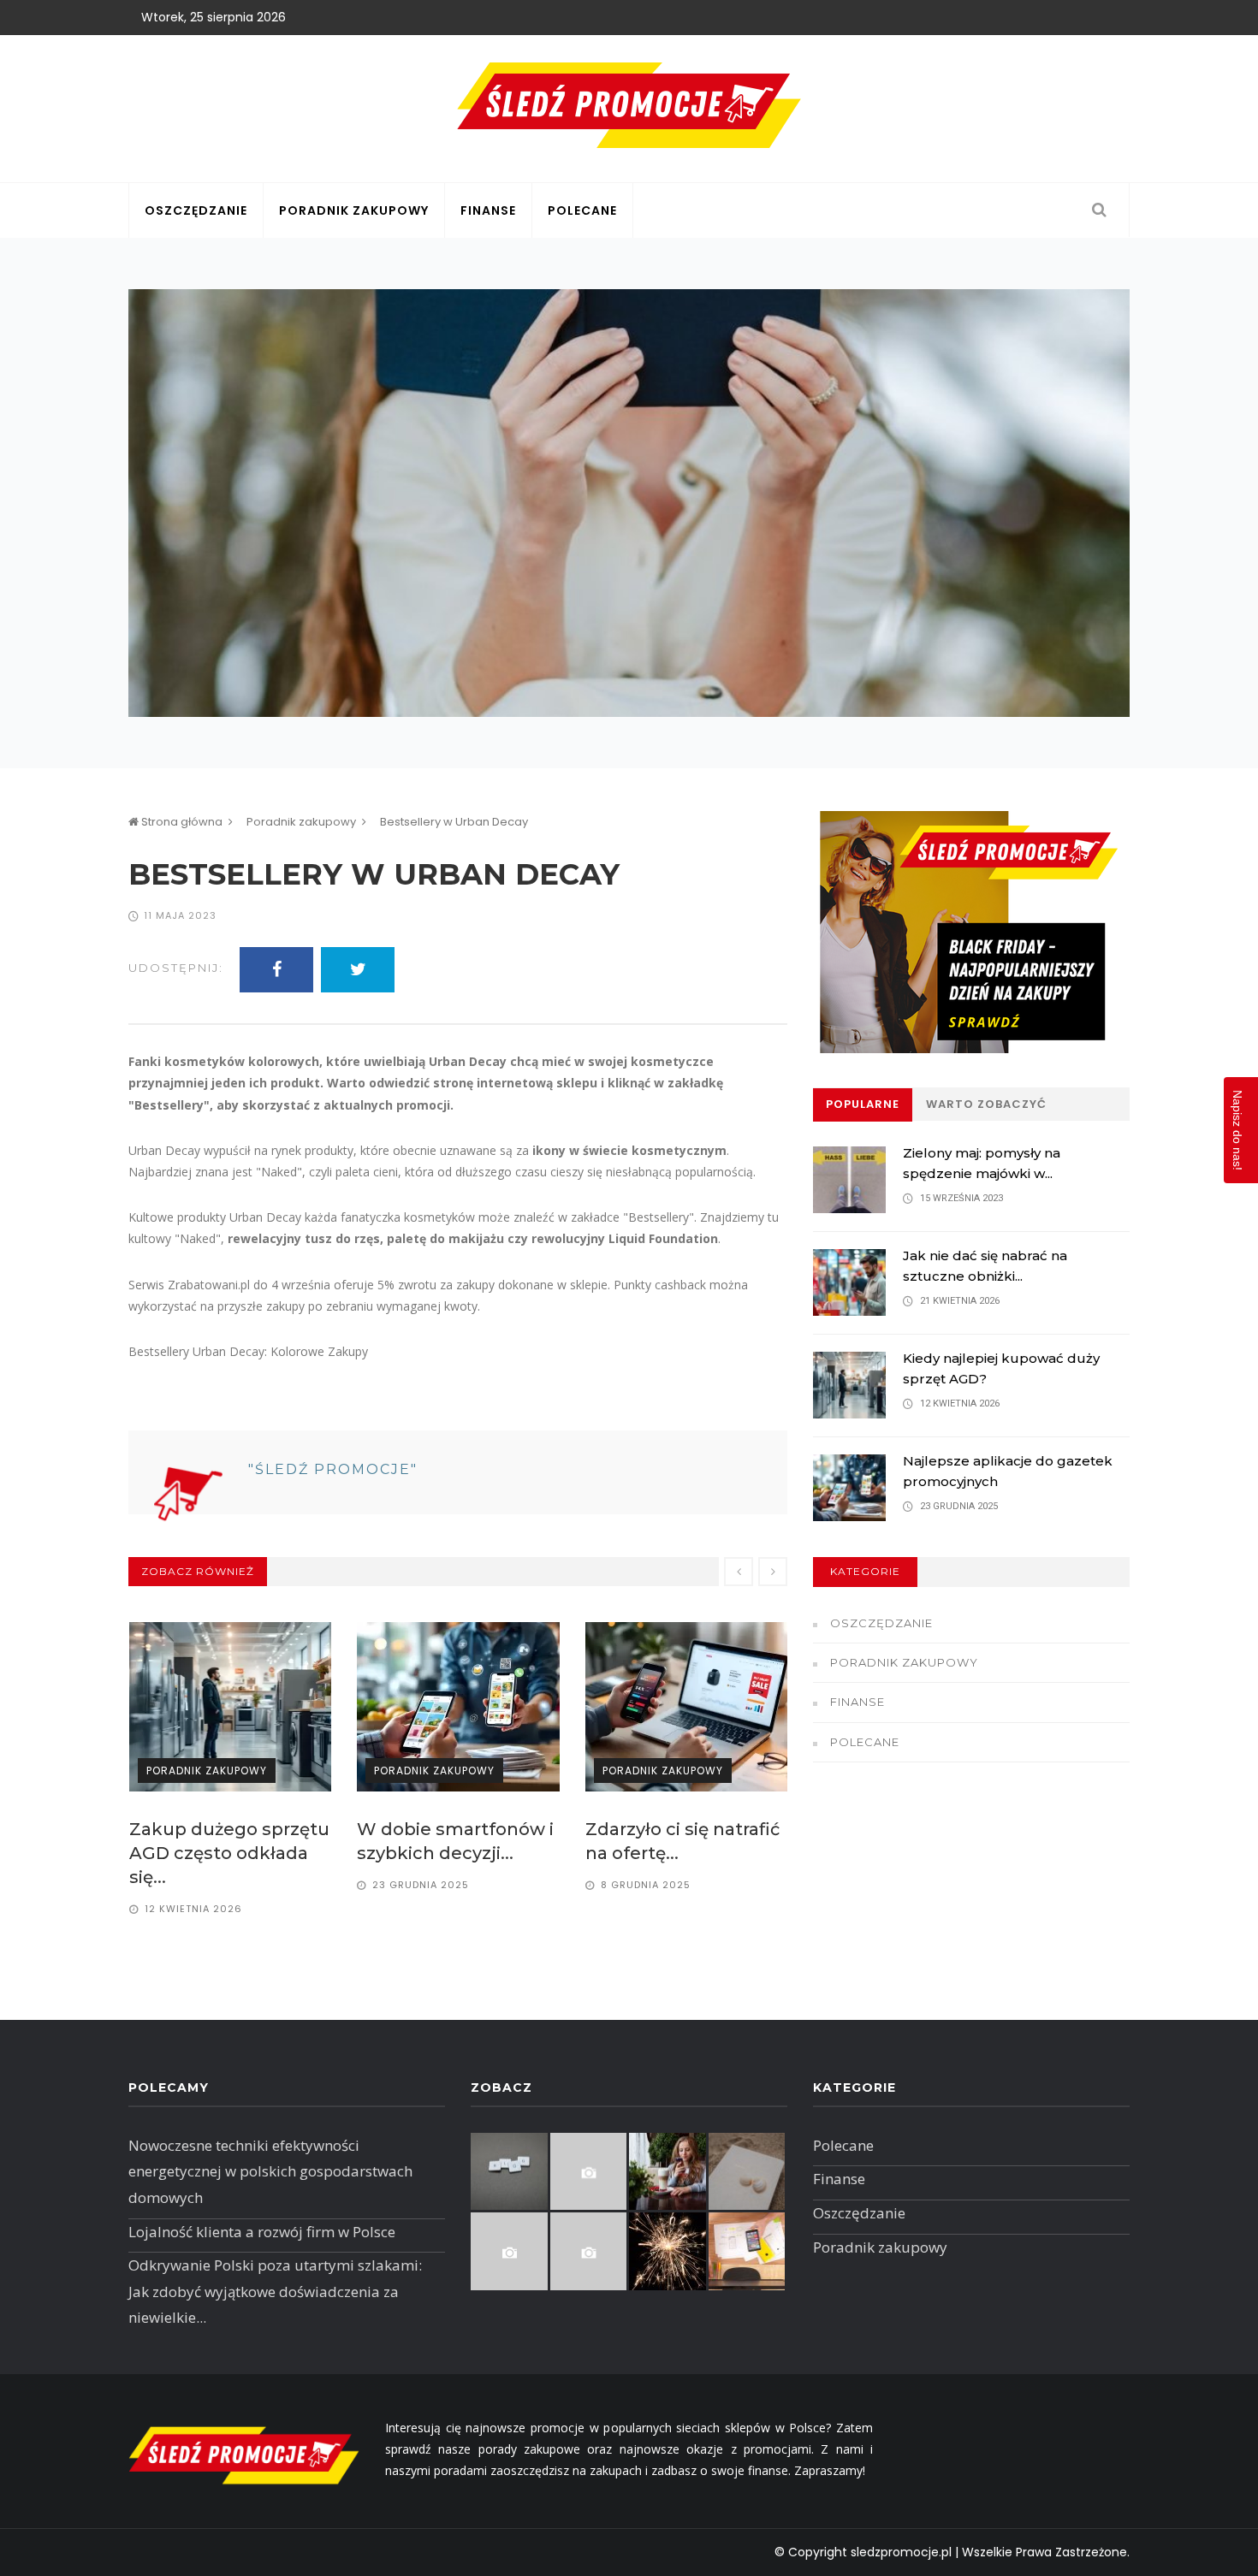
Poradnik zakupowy (354, 210)
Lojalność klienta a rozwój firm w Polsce (262, 2232)
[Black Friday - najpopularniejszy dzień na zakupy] (971, 932)
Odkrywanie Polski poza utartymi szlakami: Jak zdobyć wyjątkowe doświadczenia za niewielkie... (275, 2291)
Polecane (582, 210)
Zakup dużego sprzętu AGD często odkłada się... (229, 1853)
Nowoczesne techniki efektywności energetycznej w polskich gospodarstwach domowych (270, 2171)
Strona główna (181, 822)
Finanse (488, 210)
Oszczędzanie (196, 210)
